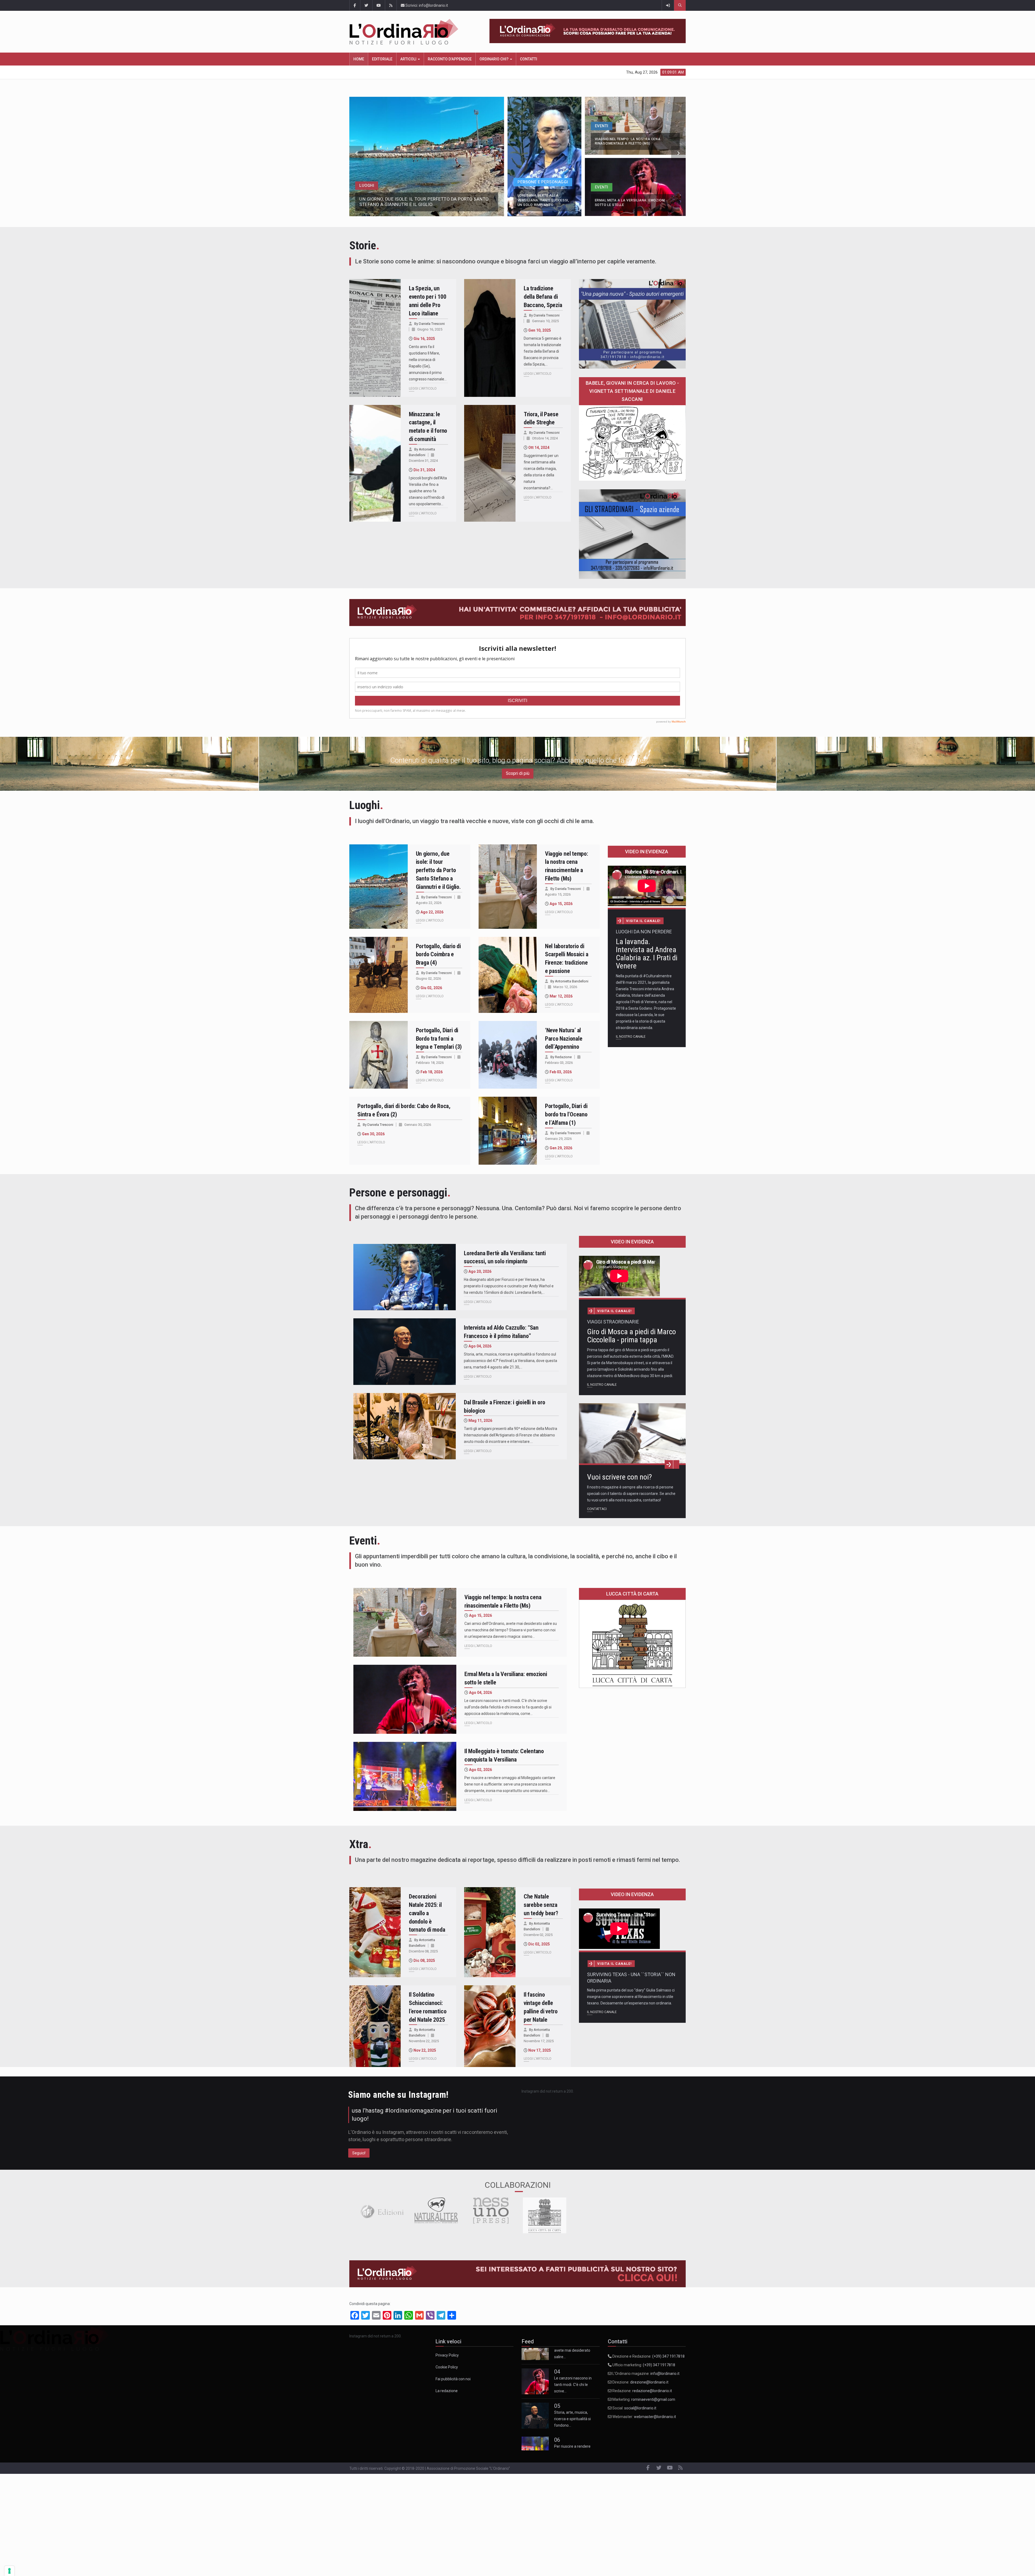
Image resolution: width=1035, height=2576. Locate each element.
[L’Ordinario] (409, 32)
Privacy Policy (447, 2355)
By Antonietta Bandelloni (569, 981)
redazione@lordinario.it (652, 2391)
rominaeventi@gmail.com (653, 2399)
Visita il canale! (643, 921)
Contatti (529, 59)
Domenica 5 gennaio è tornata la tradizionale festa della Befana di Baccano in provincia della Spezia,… (543, 351)
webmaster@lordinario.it (655, 2417)
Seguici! (359, 2153)
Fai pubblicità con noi (453, 2379)
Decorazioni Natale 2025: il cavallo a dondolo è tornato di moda (427, 1913)
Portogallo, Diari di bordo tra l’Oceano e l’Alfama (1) (566, 1114)
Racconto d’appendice (450, 59)
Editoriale (382, 59)
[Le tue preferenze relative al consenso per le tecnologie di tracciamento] (9, 2571)
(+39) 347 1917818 (668, 2356)
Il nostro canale (631, 1037)
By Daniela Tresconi (429, 324)
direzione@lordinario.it (649, 2382)
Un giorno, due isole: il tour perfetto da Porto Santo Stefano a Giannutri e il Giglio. (438, 870)
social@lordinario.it (640, 2408)
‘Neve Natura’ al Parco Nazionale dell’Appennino (564, 1039)
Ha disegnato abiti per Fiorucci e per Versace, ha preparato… (576, 2402)
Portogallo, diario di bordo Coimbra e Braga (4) (438, 955)
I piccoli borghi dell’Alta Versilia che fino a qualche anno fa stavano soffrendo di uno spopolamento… (428, 491)
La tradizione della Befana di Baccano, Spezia (543, 297)
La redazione (447, 2391)
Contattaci (597, 1509)
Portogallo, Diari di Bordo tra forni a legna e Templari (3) (439, 1039)
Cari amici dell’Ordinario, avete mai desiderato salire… (575, 2437)
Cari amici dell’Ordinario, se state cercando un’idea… (575, 2368)
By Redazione (561, 1057)
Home (359, 59)
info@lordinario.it (665, 2374)
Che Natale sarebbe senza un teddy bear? (541, 1905)
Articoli (409, 59)
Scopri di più (518, 773)
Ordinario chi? (494, 59)
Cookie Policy (447, 2367)
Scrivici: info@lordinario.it (426, 5)
